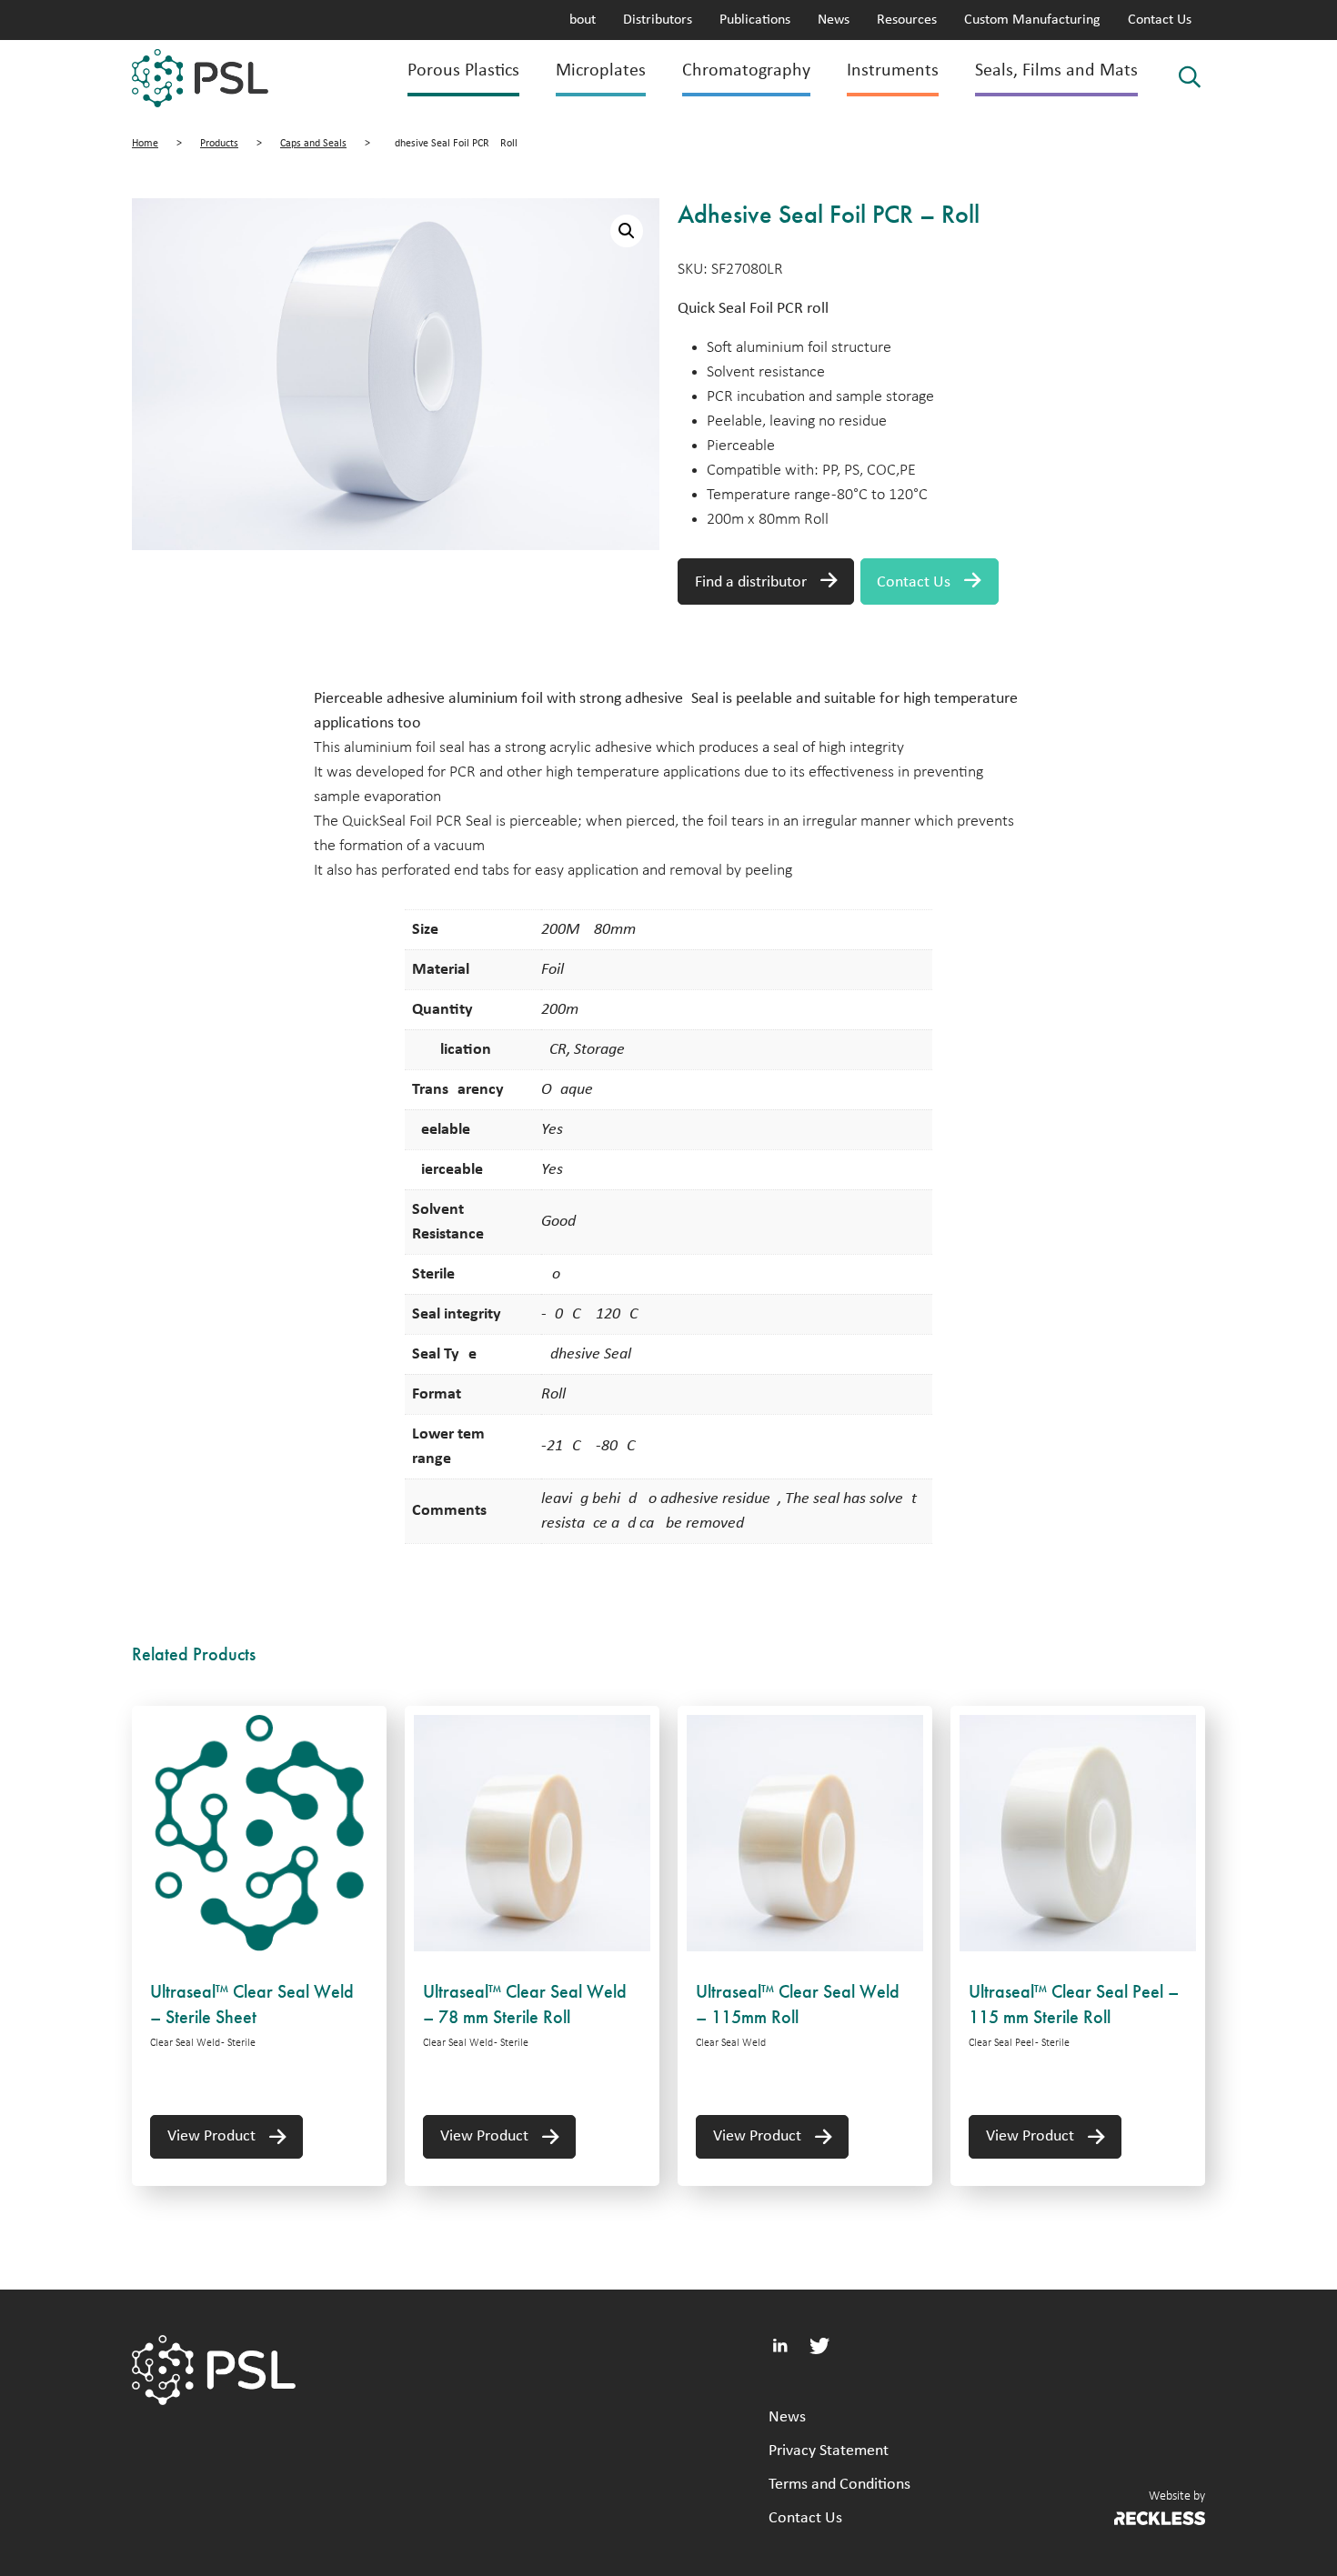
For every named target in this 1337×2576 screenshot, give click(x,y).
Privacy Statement (829, 2451)
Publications (755, 20)
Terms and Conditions (839, 2485)
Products (219, 144)
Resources (907, 20)
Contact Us (1160, 20)
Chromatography (746, 71)
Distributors (658, 20)
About (578, 20)
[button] (627, 231)
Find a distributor (751, 582)
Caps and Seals (313, 144)
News (834, 20)
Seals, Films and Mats (1056, 71)
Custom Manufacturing (1032, 20)
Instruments (893, 71)
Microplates (601, 71)
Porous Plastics (463, 71)
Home (145, 144)
